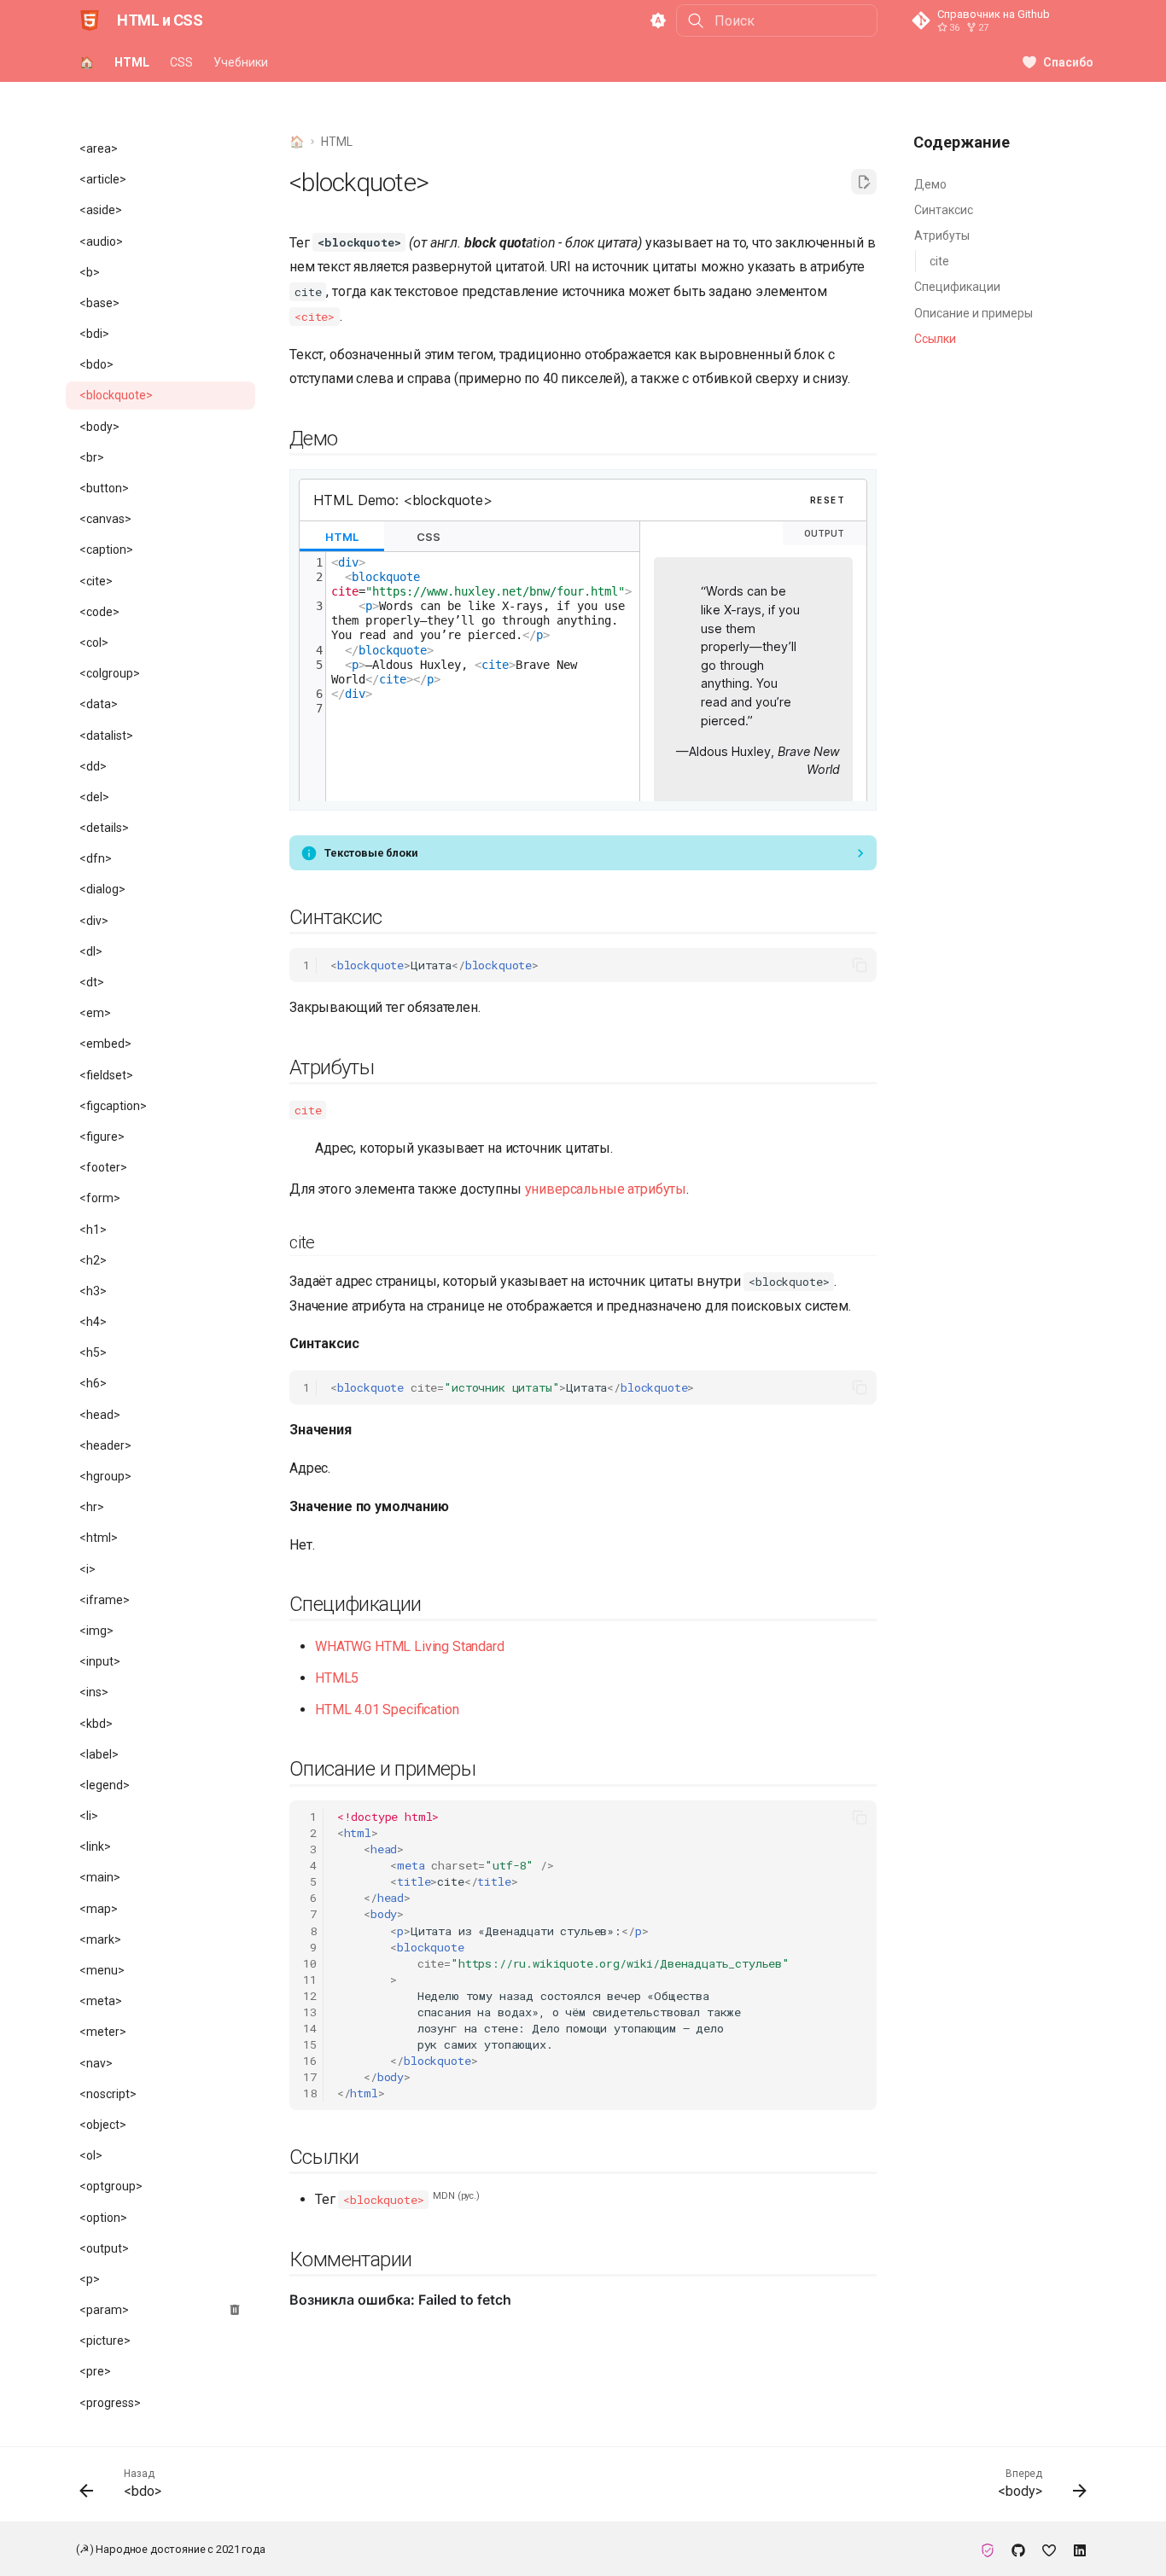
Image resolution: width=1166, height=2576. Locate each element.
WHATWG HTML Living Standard (410, 1646)
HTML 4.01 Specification (387, 1710)
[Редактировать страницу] (864, 182)
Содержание (962, 142)
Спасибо (1068, 62)
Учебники (241, 62)
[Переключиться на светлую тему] (658, 20)
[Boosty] (1049, 2549)
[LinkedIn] (1080, 2549)
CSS (181, 62)
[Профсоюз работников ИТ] (988, 2549)
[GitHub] (1018, 2549)
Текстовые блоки (371, 853)
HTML (132, 62)
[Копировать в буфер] (860, 965)
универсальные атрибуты (606, 1189)
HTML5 (337, 1678)
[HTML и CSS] (90, 20)
